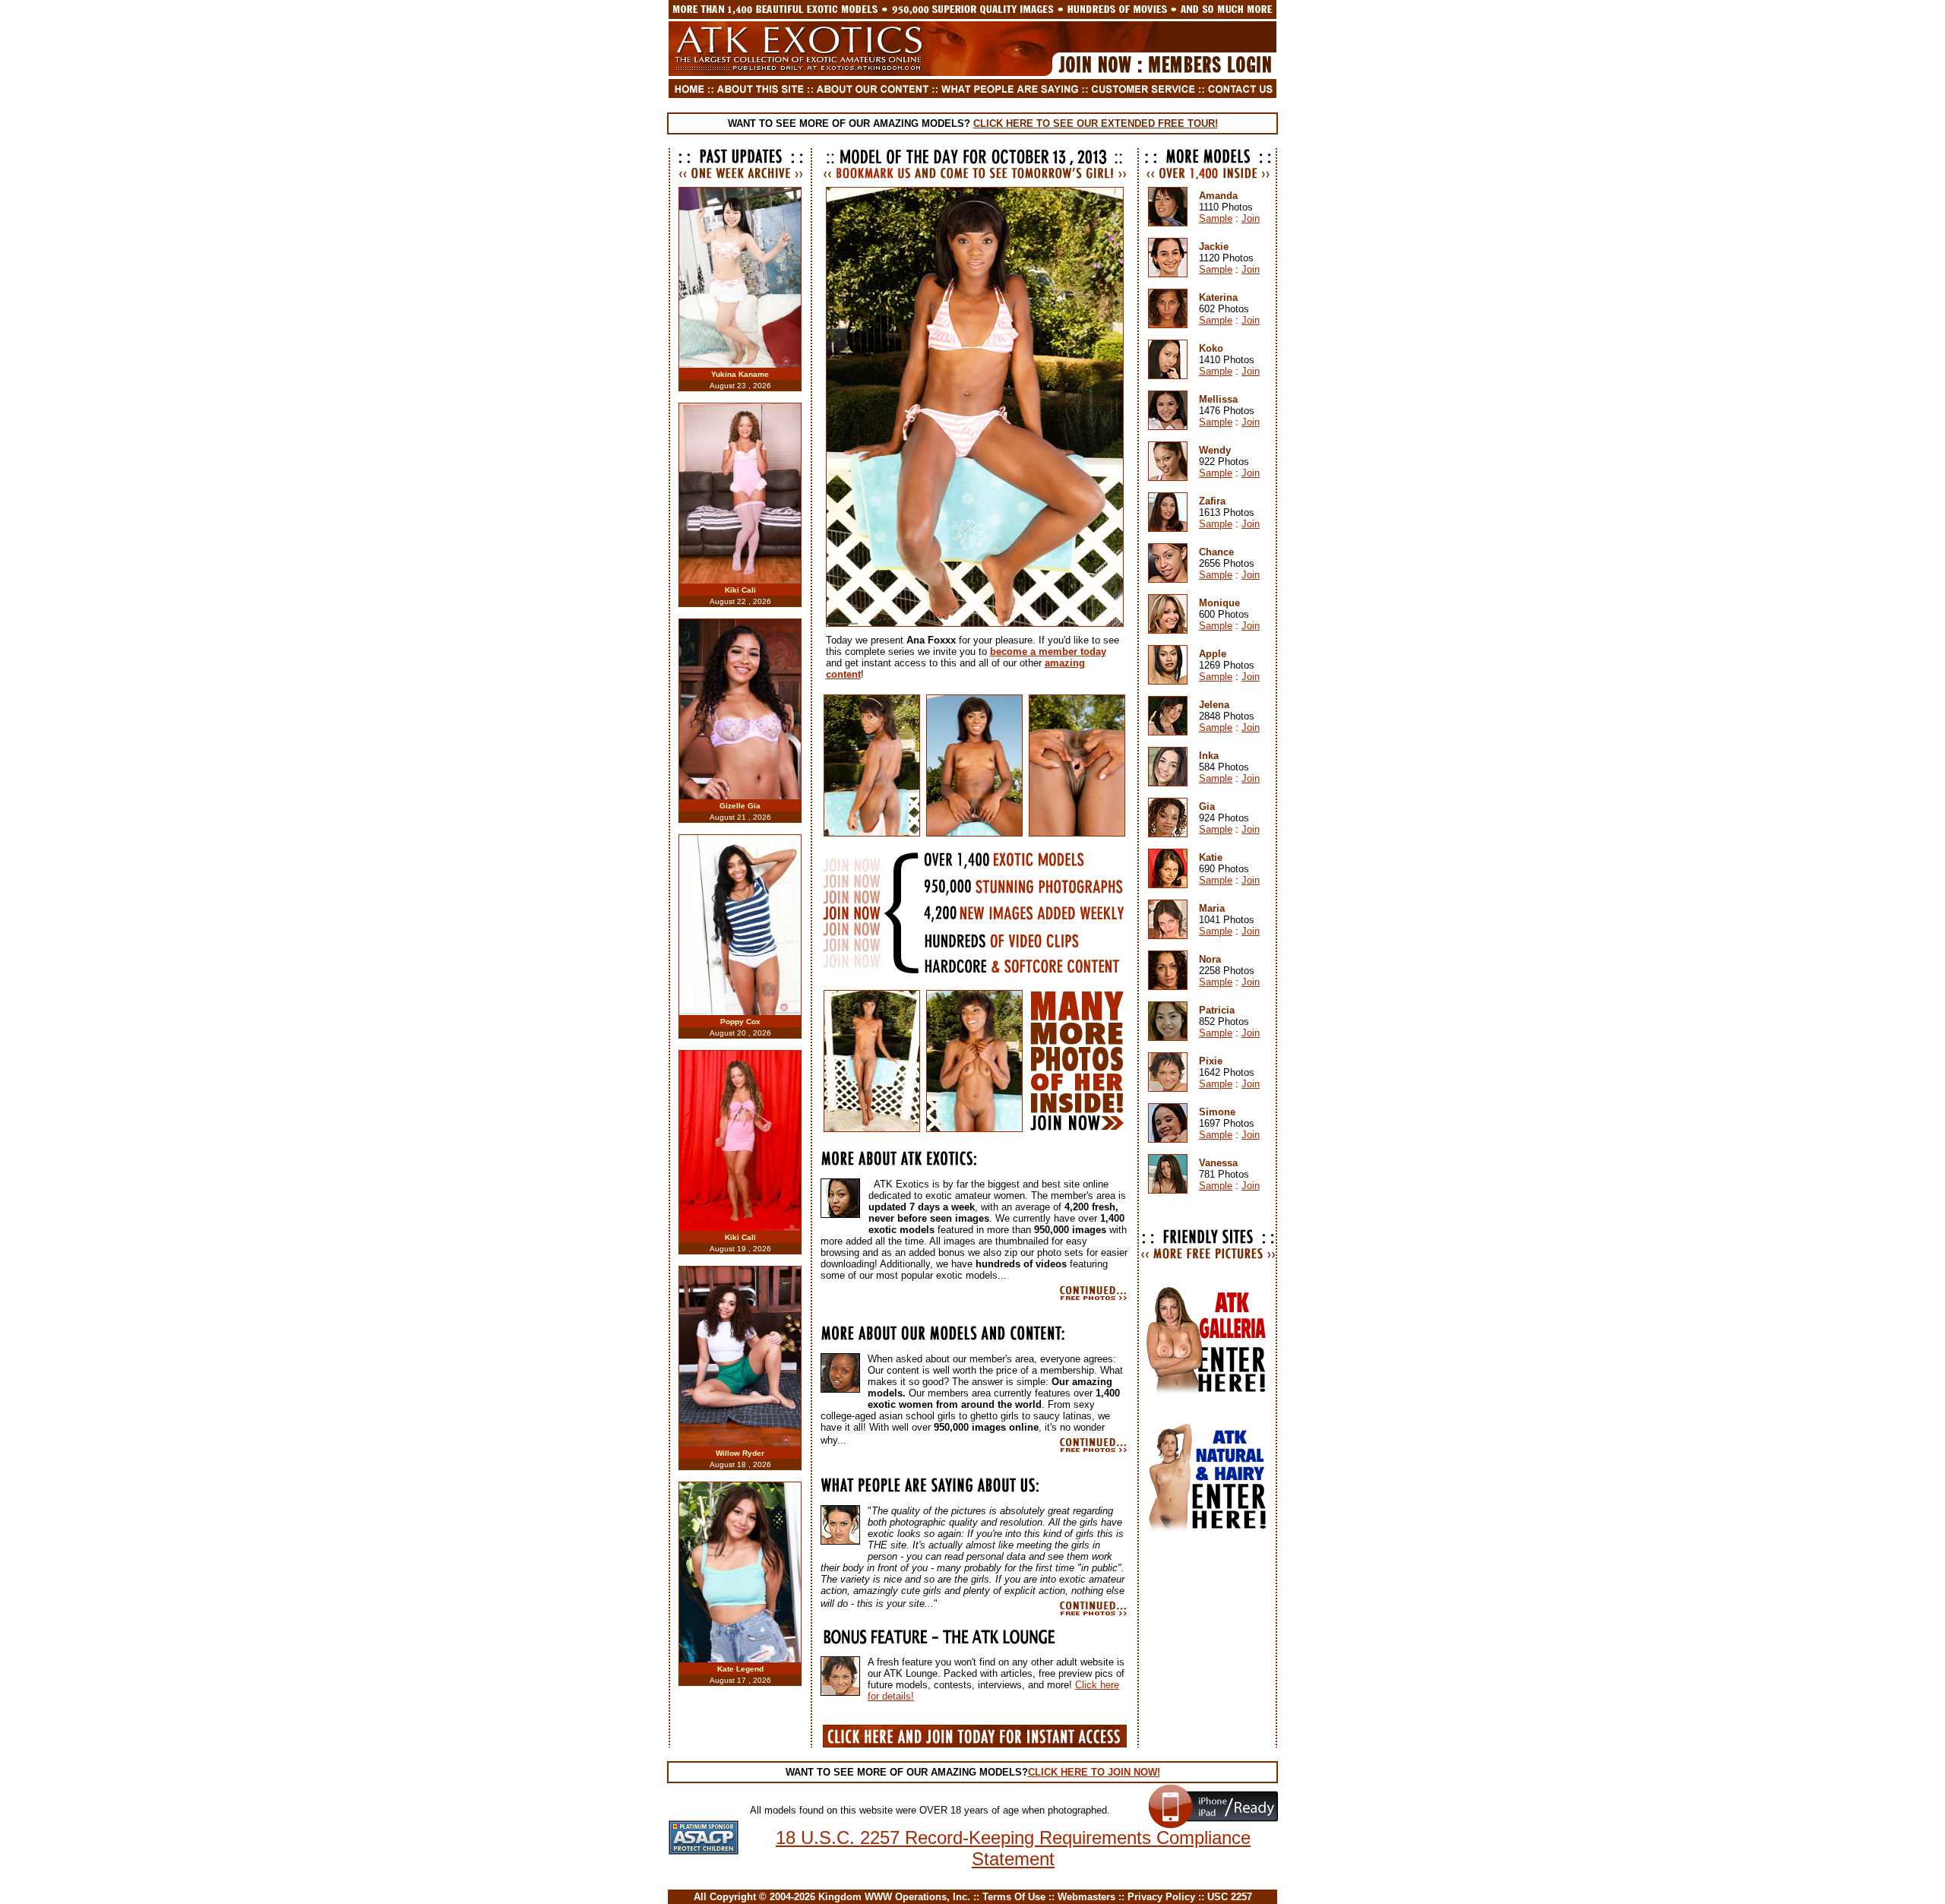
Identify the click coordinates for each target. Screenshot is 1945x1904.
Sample (1216, 218)
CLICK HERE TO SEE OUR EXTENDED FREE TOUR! (1096, 123)
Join (1251, 218)
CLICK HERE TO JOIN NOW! (1094, 1772)
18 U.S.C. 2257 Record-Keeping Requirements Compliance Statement (1013, 1848)
